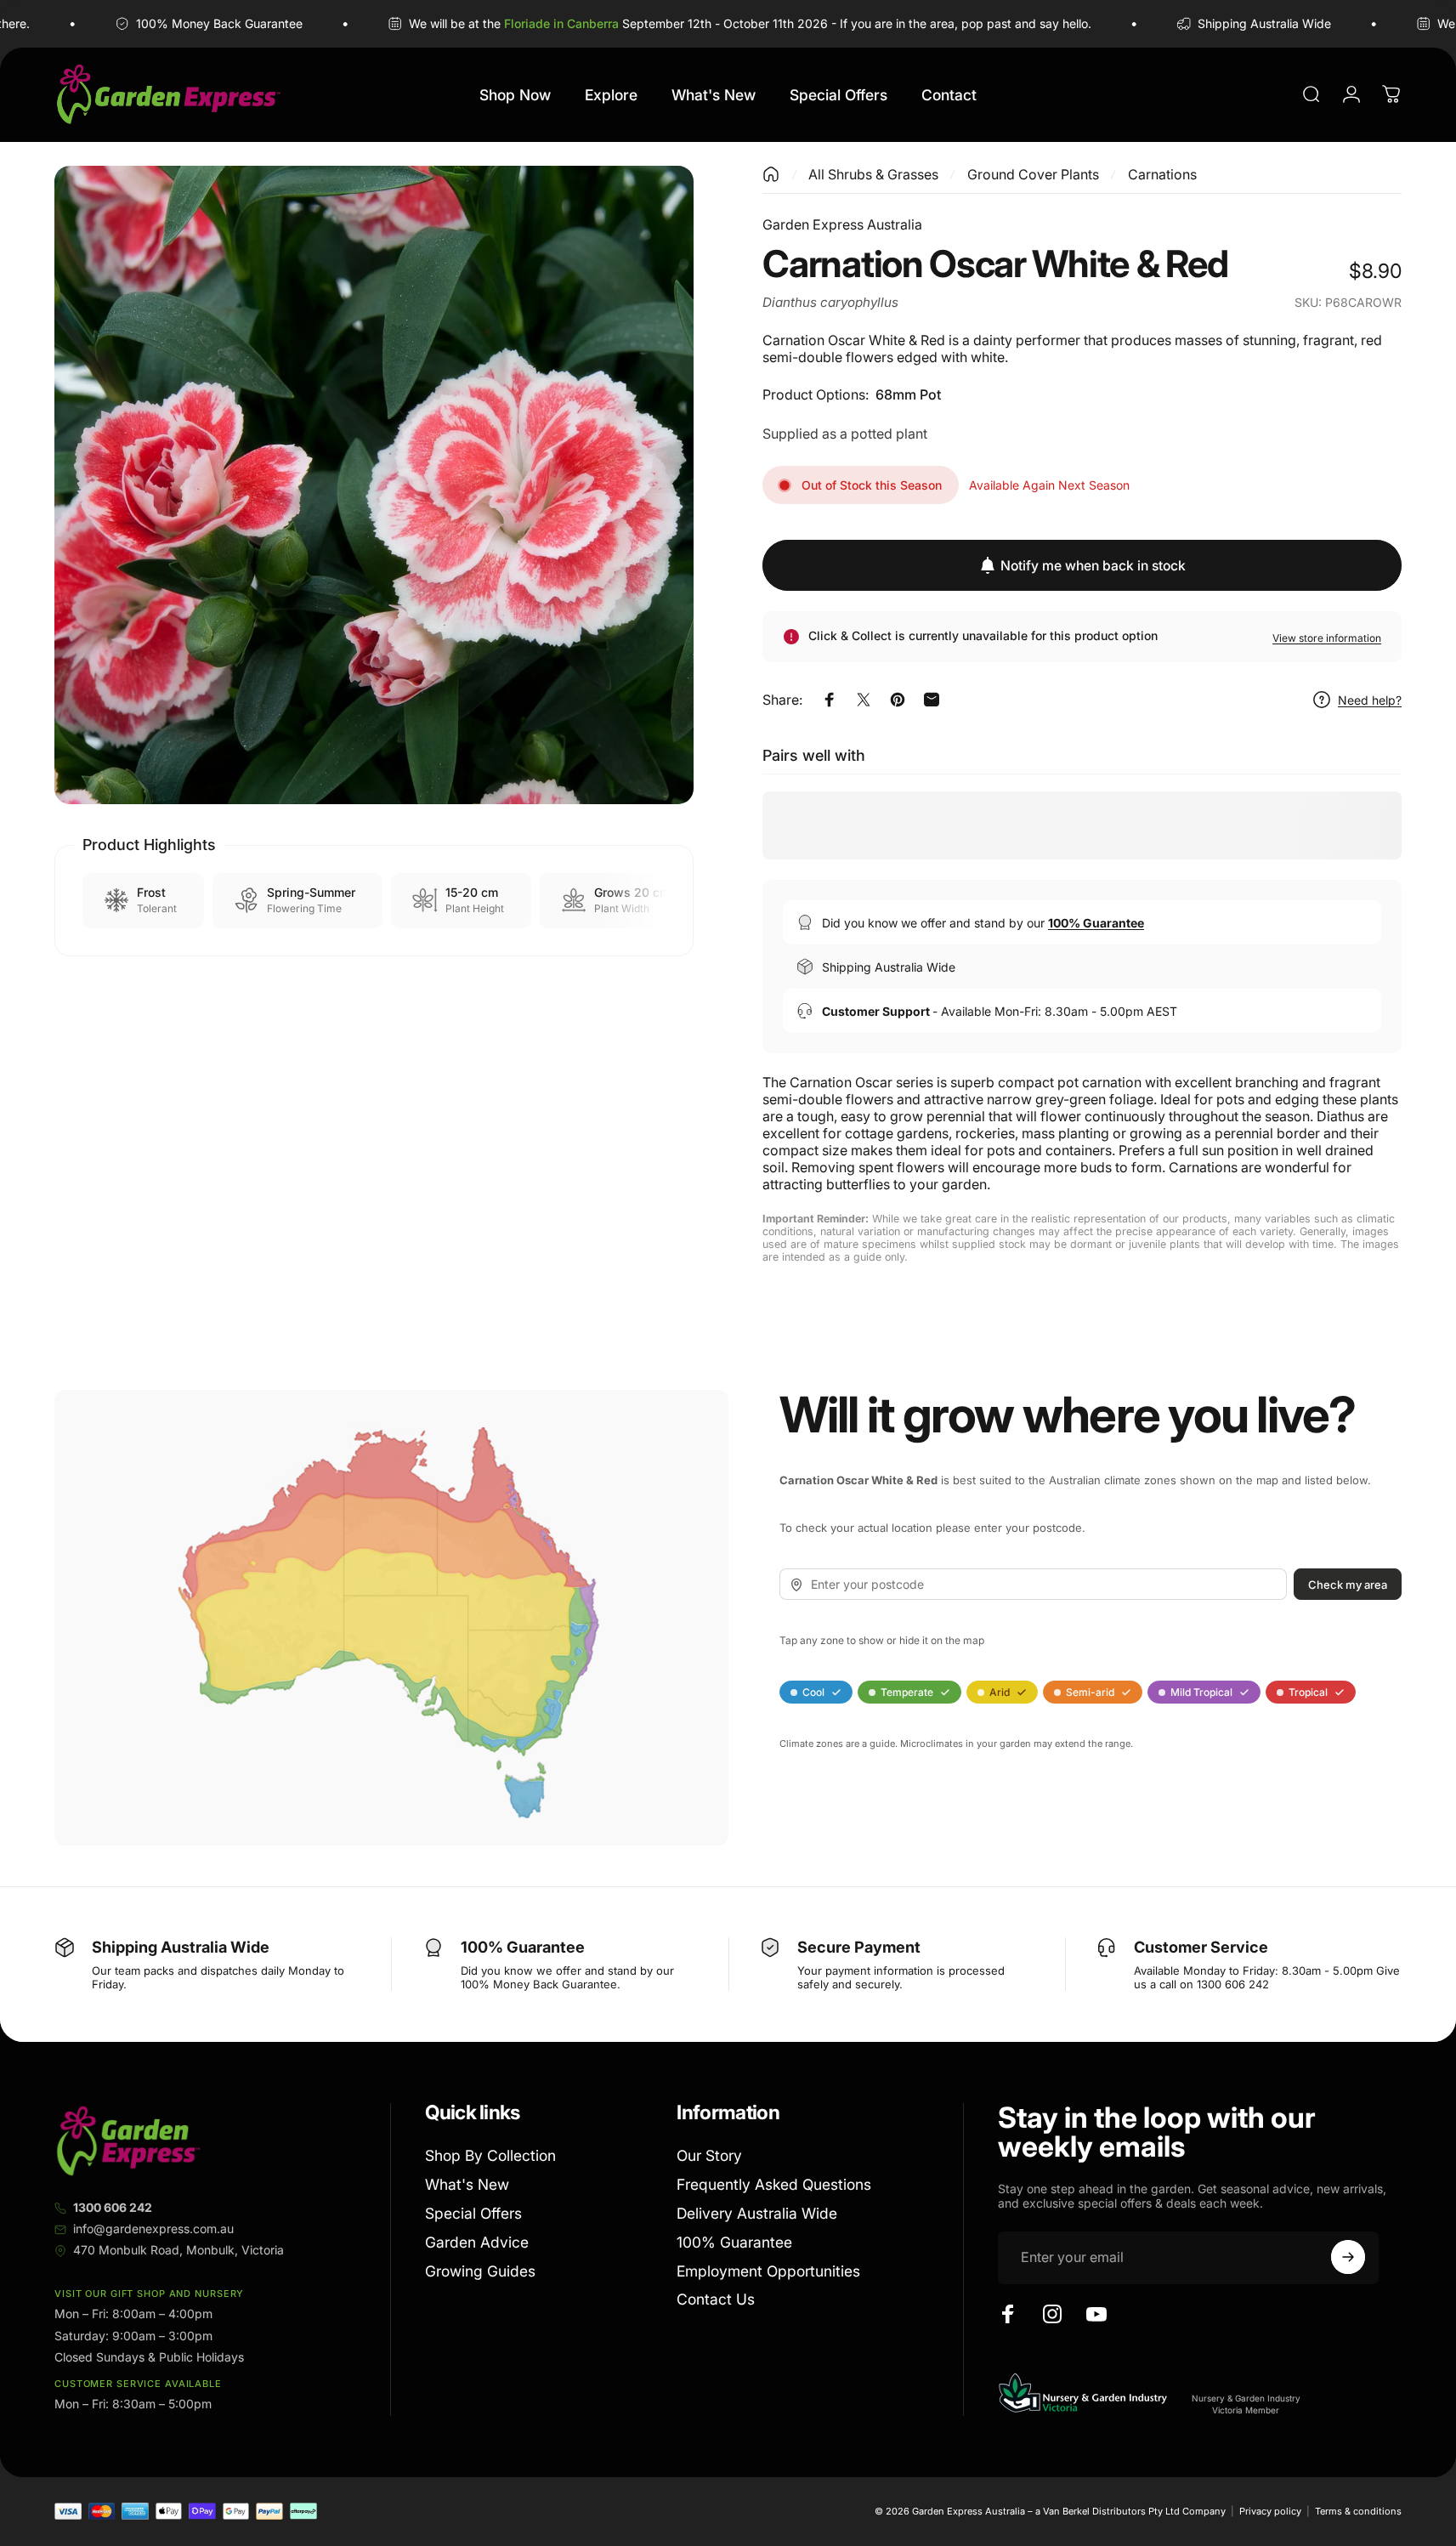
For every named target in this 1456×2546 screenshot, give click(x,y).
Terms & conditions (1358, 2511)
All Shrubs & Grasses (873, 174)
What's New (467, 2184)
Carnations (1162, 174)
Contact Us (716, 2299)
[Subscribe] (1348, 2257)
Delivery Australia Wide (757, 2212)
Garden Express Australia (842, 224)
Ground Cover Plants (1033, 174)
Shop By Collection (490, 2155)
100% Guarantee (734, 2241)
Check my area (1348, 1585)
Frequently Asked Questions (774, 2184)
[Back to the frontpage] (771, 174)
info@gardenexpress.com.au (153, 2228)
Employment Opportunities (768, 2270)
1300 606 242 (113, 2207)
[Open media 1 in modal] (374, 485)
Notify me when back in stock (1093, 566)
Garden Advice (477, 2241)
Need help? (1370, 700)
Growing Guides (480, 2270)
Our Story (709, 2155)
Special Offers (473, 2212)
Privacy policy (1270, 2511)
